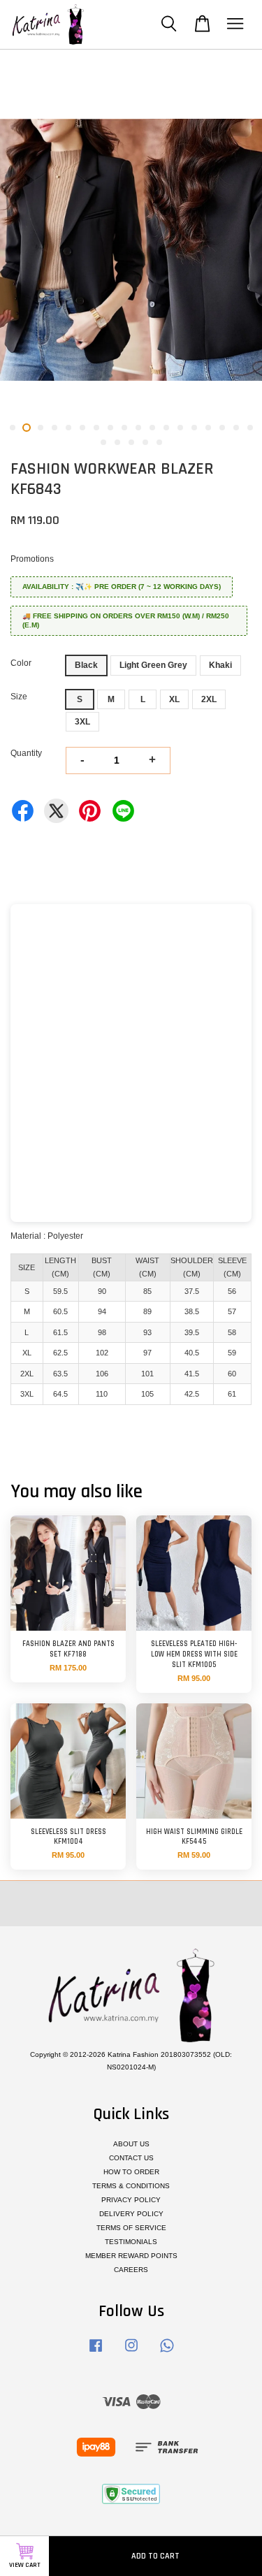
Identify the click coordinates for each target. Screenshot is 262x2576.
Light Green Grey (153, 665)
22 (145, 442)
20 (117, 442)
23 (159, 442)
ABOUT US (131, 2144)
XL (174, 699)
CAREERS (131, 2270)
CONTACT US (131, 2158)
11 (152, 428)
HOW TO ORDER (131, 2172)
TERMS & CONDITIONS (131, 2186)
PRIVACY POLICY (131, 2200)
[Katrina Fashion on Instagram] (131, 2353)
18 (250, 428)
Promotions (32, 559)
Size (19, 697)
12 (166, 428)
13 (180, 428)
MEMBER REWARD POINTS (131, 2256)
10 (138, 428)
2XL (209, 699)
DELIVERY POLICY (131, 2214)
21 (131, 442)
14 (194, 428)
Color (21, 663)
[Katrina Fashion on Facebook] (96, 2353)
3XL (82, 722)
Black (86, 665)
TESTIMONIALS (131, 2242)
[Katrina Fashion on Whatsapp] (167, 2353)
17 (236, 428)
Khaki (220, 665)
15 (208, 428)
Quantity (26, 753)
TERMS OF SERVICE (131, 2228)
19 (103, 442)
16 (222, 428)
